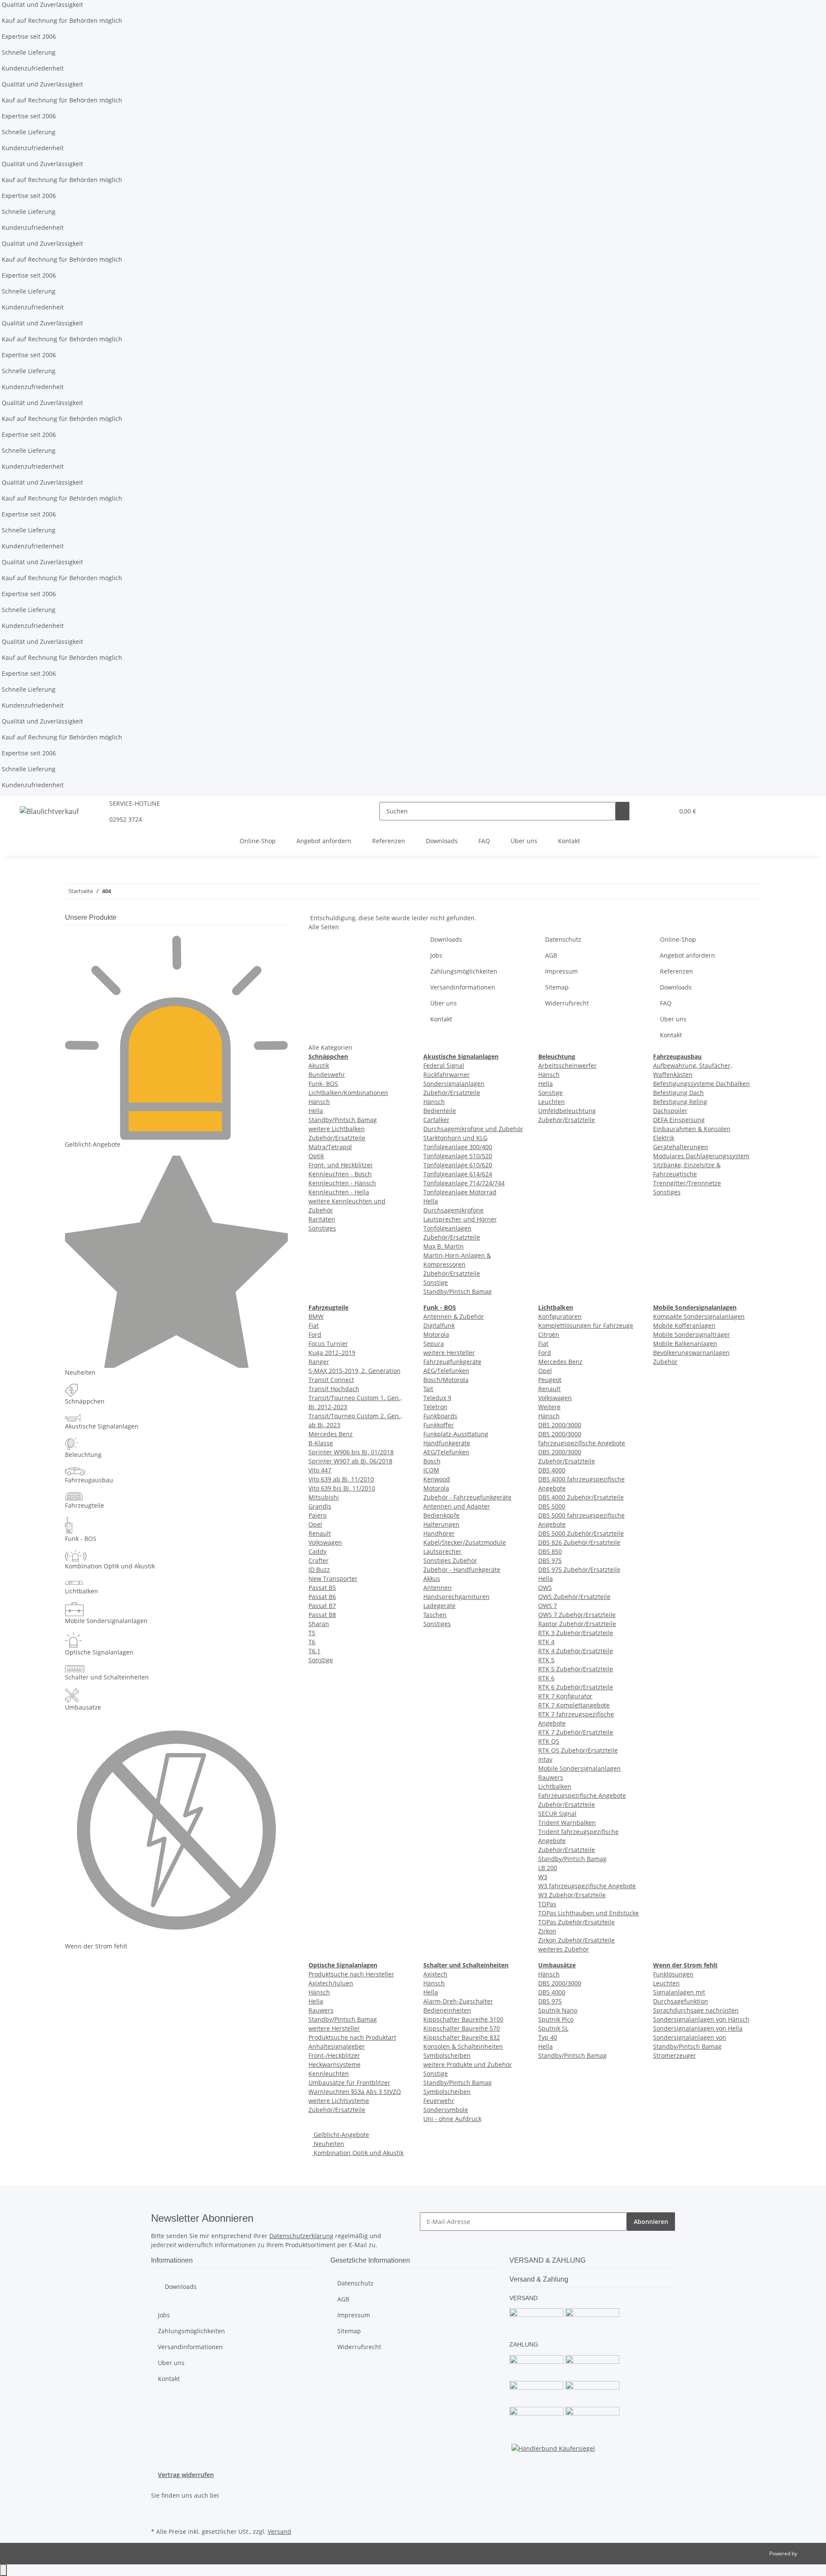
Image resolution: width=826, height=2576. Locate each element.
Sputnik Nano (558, 2010)
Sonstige (436, 1282)
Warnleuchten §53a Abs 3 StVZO (355, 2092)
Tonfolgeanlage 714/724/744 (464, 1183)
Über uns (524, 841)
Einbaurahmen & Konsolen (692, 1129)
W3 (543, 1877)
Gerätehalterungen (681, 1147)
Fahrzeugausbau (89, 1480)
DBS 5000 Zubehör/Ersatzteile (581, 1533)
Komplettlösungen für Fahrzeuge (586, 1325)
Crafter (319, 1560)
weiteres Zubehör (564, 1949)
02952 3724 (126, 819)
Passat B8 (322, 1615)
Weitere (549, 1407)
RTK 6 (546, 1678)
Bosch (432, 1461)
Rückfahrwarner (447, 1075)
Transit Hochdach (334, 1389)
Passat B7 (322, 1606)
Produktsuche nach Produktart (352, 2037)
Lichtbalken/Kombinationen (348, 1093)
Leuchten (552, 1102)
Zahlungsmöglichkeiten (464, 971)
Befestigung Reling (680, 1102)
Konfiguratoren (560, 1316)
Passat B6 (322, 1597)
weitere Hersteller (449, 1353)
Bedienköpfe (441, 1515)
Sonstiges (322, 1228)
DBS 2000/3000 (560, 1425)
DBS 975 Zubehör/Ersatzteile (579, 1569)
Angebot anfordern (324, 841)
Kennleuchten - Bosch (340, 1174)
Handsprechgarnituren (456, 1597)
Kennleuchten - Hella (339, 1192)
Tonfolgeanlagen (447, 1228)
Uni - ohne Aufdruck (452, 2119)
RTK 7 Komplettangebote (574, 1705)
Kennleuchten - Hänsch (342, 1183)
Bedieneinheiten (447, 2010)
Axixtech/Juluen (331, 1983)
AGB (551, 955)
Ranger (319, 1362)
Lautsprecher (442, 1551)
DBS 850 (550, 1551)
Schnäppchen (85, 1401)
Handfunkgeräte (447, 1443)
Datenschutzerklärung (301, 2236)
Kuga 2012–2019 (332, 1353)
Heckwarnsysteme (334, 2064)
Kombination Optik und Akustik (358, 2153)
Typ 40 (548, 2037)
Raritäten (322, 1219)
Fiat (314, 1325)
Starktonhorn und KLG (455, 1138)
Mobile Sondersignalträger (692, 1334)
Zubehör (665, 1362)
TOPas (547, 1904)
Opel (315, 1524)
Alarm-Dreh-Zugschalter (458, 2001)
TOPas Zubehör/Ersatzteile (576, 1922)
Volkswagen (325, 1542)
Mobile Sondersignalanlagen (579, 1768)
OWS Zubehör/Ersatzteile (574, 1597)
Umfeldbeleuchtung (567, 1111)
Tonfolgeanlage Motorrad (460, 1192)
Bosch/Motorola (446, 1380)
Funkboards (440, 1416)
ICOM (431, 1470)
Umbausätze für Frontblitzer (349, 2083)
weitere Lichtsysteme (339, 2101)
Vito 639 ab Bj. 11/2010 (341, 1479)
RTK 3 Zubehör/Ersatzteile (576, 1633)
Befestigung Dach (678, 1093)
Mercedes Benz (331, 1434)
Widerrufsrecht (567, 1003)
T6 (312, 1642)
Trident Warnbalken (567, 1823)
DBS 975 (550, 1560)
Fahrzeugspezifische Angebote (582, 1795)
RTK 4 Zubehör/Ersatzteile (576, 1651)
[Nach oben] (3, 2570)
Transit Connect (331, 1380)
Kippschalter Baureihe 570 (462, 2028)
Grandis (320, 1506)
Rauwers (551, 1777)
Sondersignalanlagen (454, 1084)
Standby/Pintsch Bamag (343, 1120)
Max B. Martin (444, 1246)
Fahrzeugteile (85, 1505)
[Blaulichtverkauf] (49, 811)
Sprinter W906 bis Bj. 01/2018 (351, 1452)
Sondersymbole (446, 2110)
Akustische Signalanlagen (102, 1426)
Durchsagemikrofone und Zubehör (473, 1129)
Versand (279, 2531)
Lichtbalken (555, 1786)
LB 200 (548, 1868)
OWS (545, 1588)
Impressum (561, 971)
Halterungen (441, 1524)
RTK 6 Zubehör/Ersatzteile (576, 1687)
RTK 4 (546, 1642)
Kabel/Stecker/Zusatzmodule (465, 1542)
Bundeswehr (327, 1075)
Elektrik (664, 1138)
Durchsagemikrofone (453, 1210)
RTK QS (549, 1741)
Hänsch (319, 1102)
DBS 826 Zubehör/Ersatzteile (579, 1542)
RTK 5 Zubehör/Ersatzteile (576, 1669)
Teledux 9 (437, 1398)
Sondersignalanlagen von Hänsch (701, 2019)
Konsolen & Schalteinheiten (463, 2046)
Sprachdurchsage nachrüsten (696, 2010)
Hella (316, 1111)
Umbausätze (83, 1707)
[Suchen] (623, 811)
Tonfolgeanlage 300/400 (458, 1147)
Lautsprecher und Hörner (460, 1219)
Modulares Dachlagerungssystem (701, 1156)
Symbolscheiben (447, 2055)
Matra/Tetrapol (330, 1147)
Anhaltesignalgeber (337, 2046)
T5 (312, 1633)
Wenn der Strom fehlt (96, 1946)
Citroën (549, 1334)
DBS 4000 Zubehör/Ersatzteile (581, 1497)
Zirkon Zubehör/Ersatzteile (576, 1940)
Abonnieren (651, 2222)
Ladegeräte (439, 1606)
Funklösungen (673, 1974)
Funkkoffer (439, 1425)
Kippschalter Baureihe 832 (462, 2037)
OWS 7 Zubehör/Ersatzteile (577, 1615)
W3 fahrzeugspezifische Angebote (587, 1886)
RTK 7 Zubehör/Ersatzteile (576, 1732)
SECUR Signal (557, 1814)
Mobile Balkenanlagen (685, 1344)
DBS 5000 (552, 1506)
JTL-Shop (809, 2553)
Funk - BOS (81, 1538)
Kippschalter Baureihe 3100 (463, 2019)
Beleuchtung (83, 1455)
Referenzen (389, 841)
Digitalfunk (439, 1325)
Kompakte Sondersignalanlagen (699, 1316)
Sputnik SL (553, 2028)
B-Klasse (321, 1443)
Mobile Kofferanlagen (684, 1325)
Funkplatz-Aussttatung (456, 1434)
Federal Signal (444, 1065)
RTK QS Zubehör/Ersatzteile (578, 1750)
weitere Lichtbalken (337, 1129)
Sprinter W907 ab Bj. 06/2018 (350, 1461)
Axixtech (435, 1974)
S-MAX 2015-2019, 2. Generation (354, 1371)
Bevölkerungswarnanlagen (691, 1353)
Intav (545, 1759)
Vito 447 (320, 1470)
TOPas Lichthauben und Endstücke (589, 1913)
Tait (428, 1389)
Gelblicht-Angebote (341, 2135)
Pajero (317, 1515)
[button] (650, 811)
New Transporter (333, 1579)
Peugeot (550, 1380)
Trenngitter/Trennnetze (687, 1183)
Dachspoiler (670, 1111)
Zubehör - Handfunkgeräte (462, 1569)
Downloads (442, 841)
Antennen (438, 1588)
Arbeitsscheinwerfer (567, 1065)
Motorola (436, 1334)
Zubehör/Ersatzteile (337, 1138)
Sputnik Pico (556, 2019)
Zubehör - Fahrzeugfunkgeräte (467, 1497)
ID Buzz (319, 1569)
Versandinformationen (463, 987)
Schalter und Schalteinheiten (107, 1677)
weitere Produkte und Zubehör (468, 2064)
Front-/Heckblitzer (334, 2055)
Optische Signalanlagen (99, 1652)
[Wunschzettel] (664, 811)
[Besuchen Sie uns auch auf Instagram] (158, 2515)
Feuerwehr (439, 2101)
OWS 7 (548, 1606)
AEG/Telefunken (446, 1371)
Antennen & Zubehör (454, 1316)
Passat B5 (322, 1588)
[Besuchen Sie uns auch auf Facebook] (158, 2505)
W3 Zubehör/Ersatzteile (572, 1895)
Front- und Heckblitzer (341, 1165)
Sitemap (557, 987)
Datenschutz (563, 939)
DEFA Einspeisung (679, 1120)
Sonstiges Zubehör (450, 1560)
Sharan (319, 1624)
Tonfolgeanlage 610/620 (458, 1165)
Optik (316, 1156)
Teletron (435, 1407)
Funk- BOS (323, 1084)
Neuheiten (328, 2144)
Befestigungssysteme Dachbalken (701, 1084)
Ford (315, 1334)
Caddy (317, 1551)
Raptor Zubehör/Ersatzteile (577, 1624)
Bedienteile (440, 1111)
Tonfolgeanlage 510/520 (458, 1156)
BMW (316, 1316)
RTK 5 (546, 1660)
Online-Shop (258, 841)
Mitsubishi (324, 1497)
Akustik (319, 1065)
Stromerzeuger (675, 2055)
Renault (320, 1533)
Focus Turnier (328, 1344)
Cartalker (436, 1120)
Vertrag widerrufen (186, 2475)
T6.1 (314, 1651)
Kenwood (437, 1479)
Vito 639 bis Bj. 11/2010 (342, 1488)
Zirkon (547, 1931)
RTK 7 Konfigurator (565, 1696)
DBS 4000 (552, 1470)
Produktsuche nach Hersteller (351, 1974)
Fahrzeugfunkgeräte (452, 1362)
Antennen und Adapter (457, 1506)
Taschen (435, 1615)
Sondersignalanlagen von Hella (698, 2028)
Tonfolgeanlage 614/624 (458, 1174)
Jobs (436, 955)
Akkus (432, 1579)
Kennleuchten (329, 2073)
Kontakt (569, 841)
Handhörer (439, 1533)
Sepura (434, 1344)
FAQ (484, 841)
